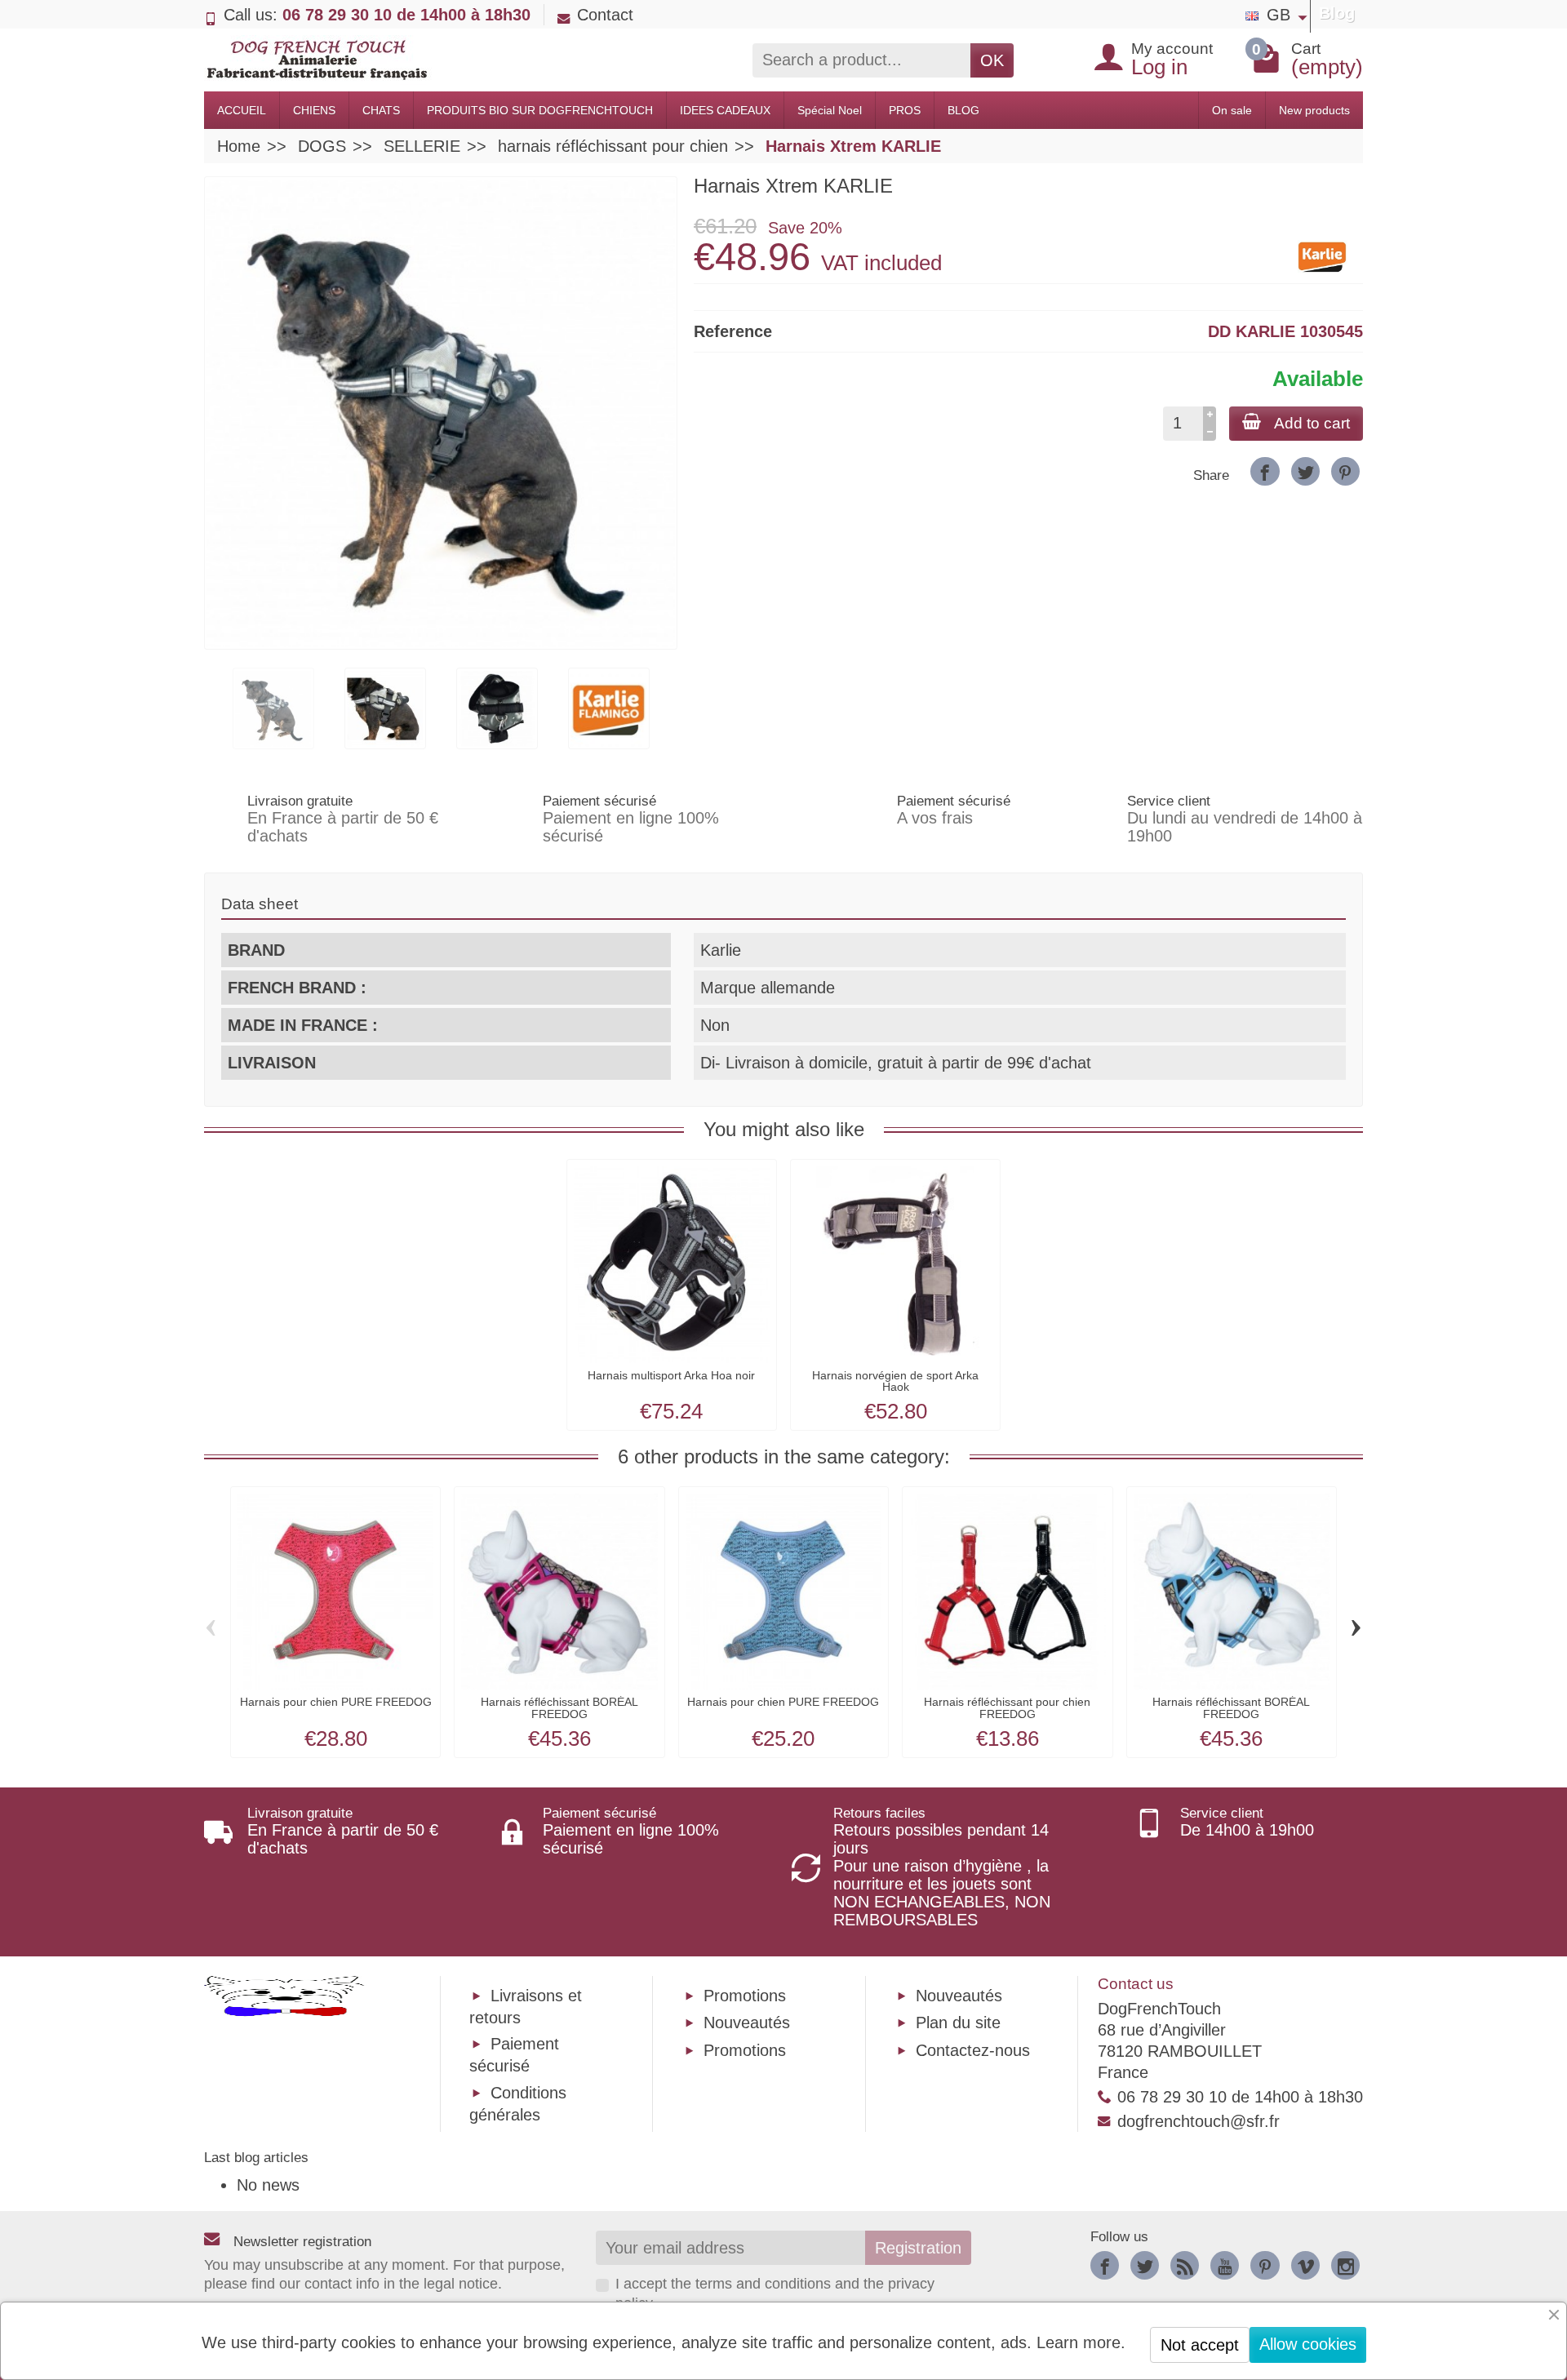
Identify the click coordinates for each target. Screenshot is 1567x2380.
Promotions (745, 1996)
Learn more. (1081, 2342)
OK (992, 60)
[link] (1265, 471)
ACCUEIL (242, 110)
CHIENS (314, 110)
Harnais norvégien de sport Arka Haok (895, 1381)
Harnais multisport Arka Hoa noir (671, 1375)
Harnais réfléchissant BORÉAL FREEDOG (559, 1707)
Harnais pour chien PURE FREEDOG (336, 1702)
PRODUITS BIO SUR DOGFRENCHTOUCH (540, 110)
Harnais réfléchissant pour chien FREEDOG (1007, 1707)
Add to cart (1312, 423)
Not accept (1200, 2345)
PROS (905, 110)
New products (1314, 110)
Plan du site (958, 2023)
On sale (1232, 110)
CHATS (381, 110)
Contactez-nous (973, 2050)
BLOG (963, 110)
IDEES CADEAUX (725, 110)
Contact (605, 15)
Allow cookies (1308, 2344)
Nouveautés (747, 2023)
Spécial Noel (830, 110)
